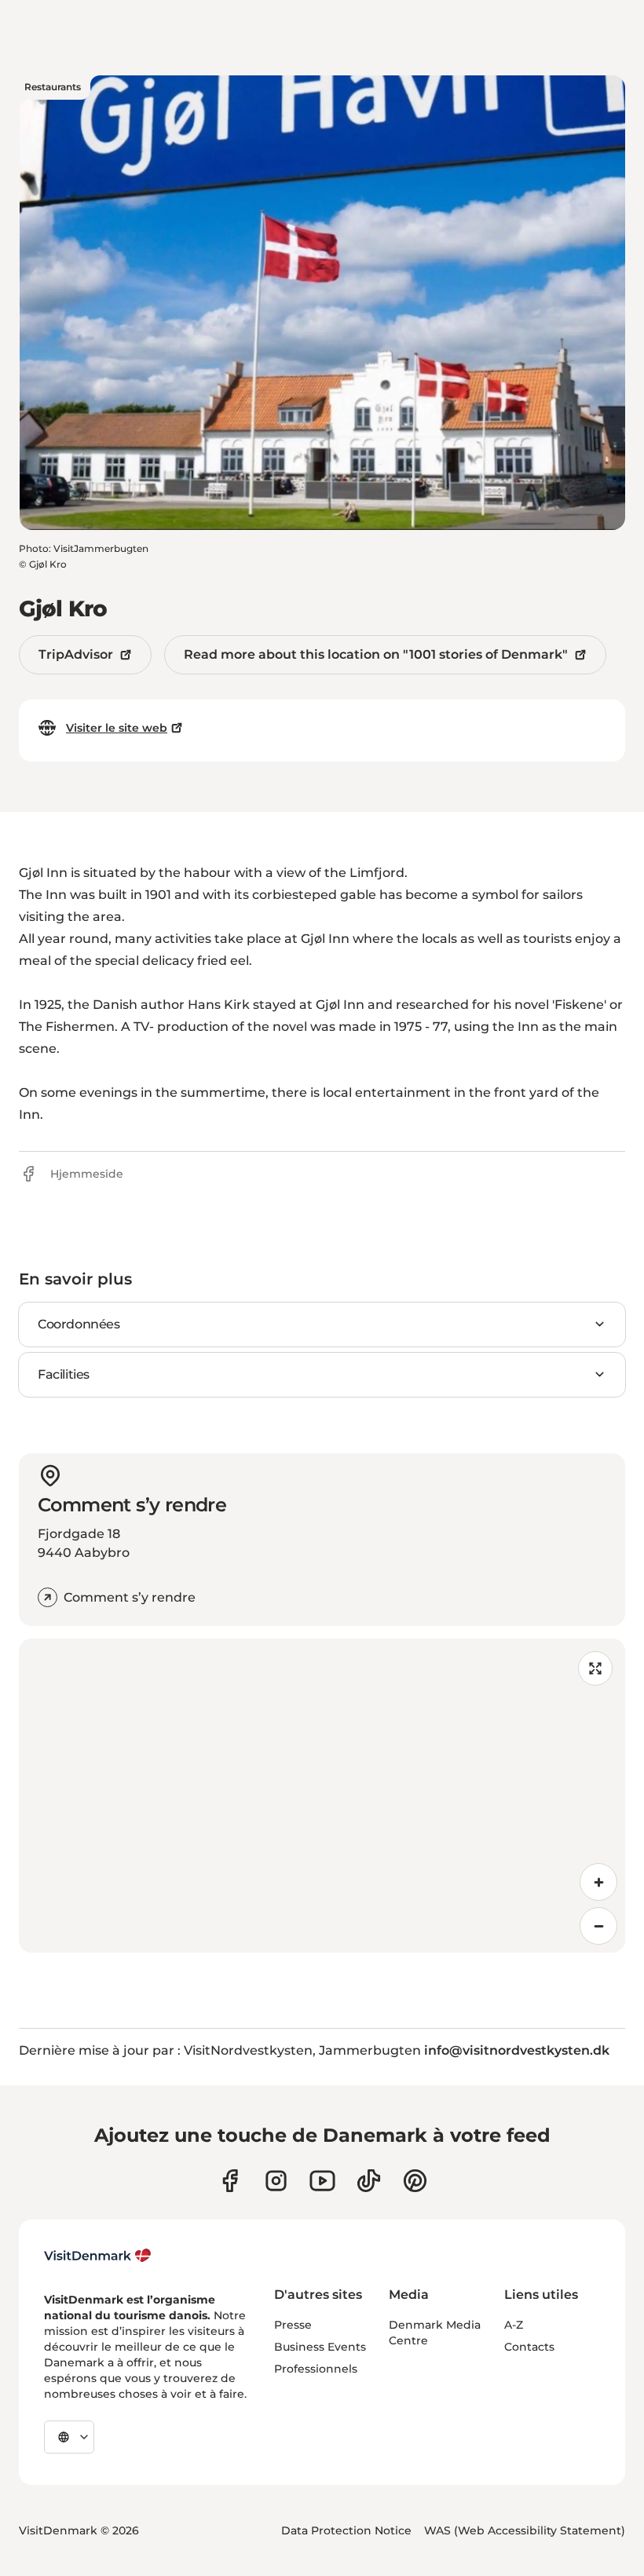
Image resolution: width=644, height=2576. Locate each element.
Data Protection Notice (346, 2530)
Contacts (529, 2347)
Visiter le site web (117, 728)
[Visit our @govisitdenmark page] (369, 2181)
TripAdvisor (76, 654)
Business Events (320, 2347)
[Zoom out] (598, 1926)
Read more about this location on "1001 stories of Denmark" (376, 654)
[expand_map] (595, 1668)
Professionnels (316, 2369)
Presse (293, 2325)
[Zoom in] (598, 1882)
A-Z (514, 2325)
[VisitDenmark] (98, 2256)
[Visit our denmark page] (230, 2181)
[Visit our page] (276, 2181)
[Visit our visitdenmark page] (322, 2181)
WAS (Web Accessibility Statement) (525, 2530)
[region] (322, 1796)
